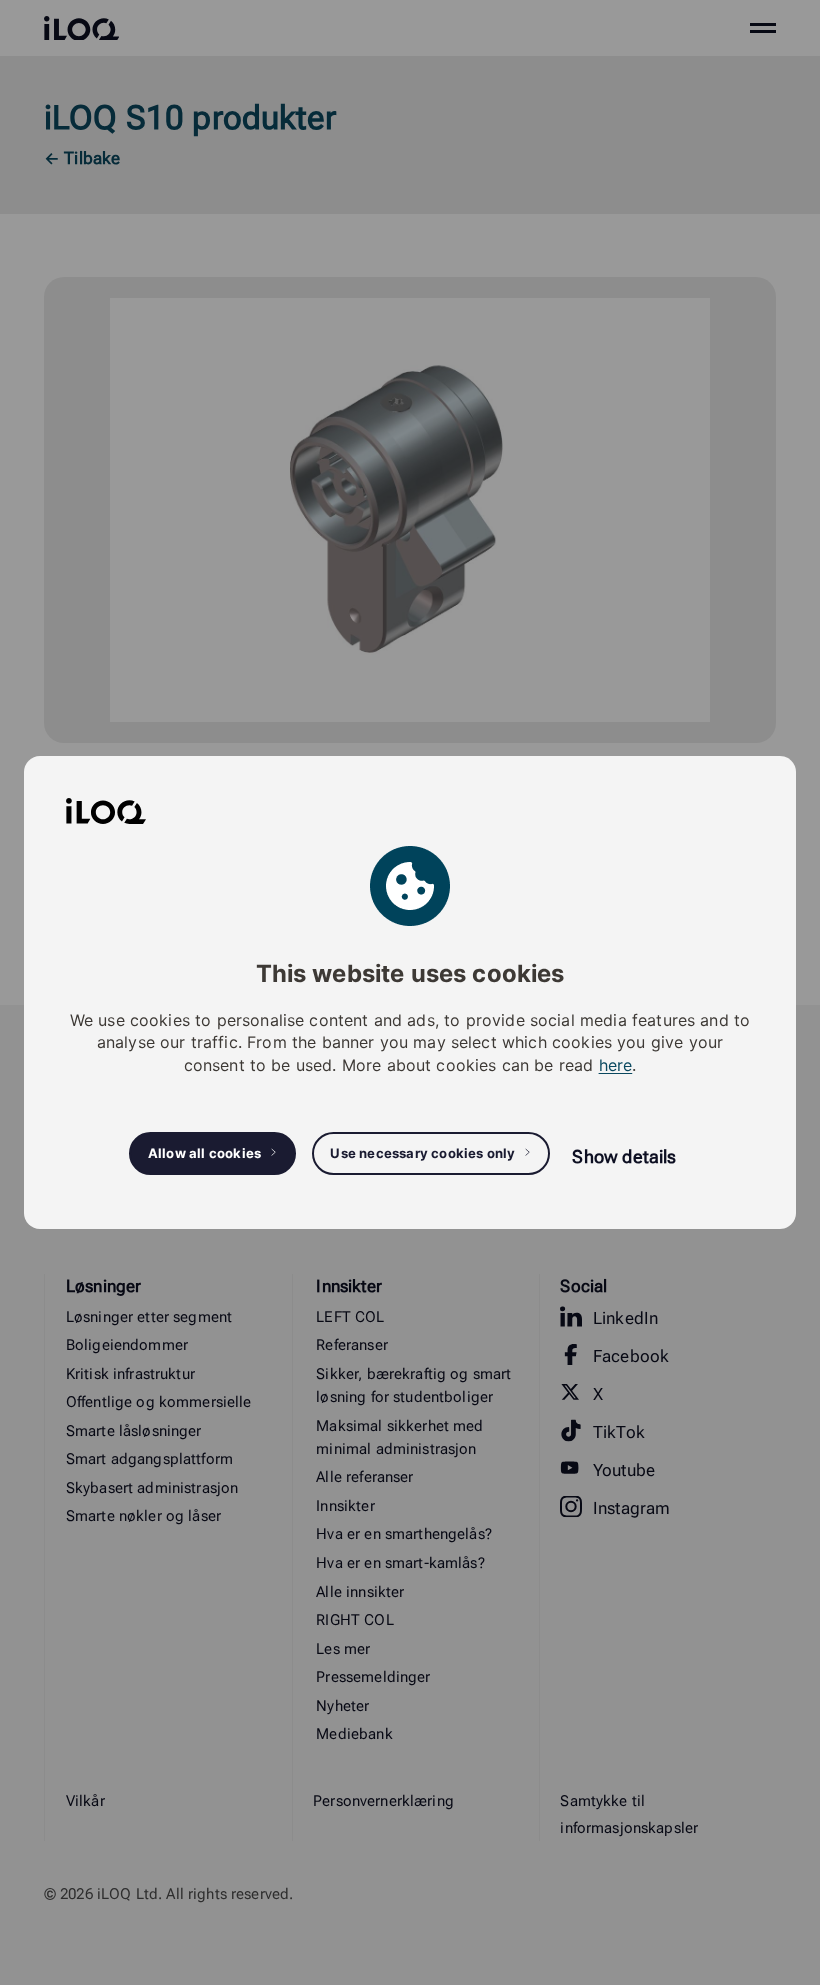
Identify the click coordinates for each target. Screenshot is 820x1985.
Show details (624, 1156)
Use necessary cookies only (422, 1153)
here (616, 1065)
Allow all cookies (204, 1153)
